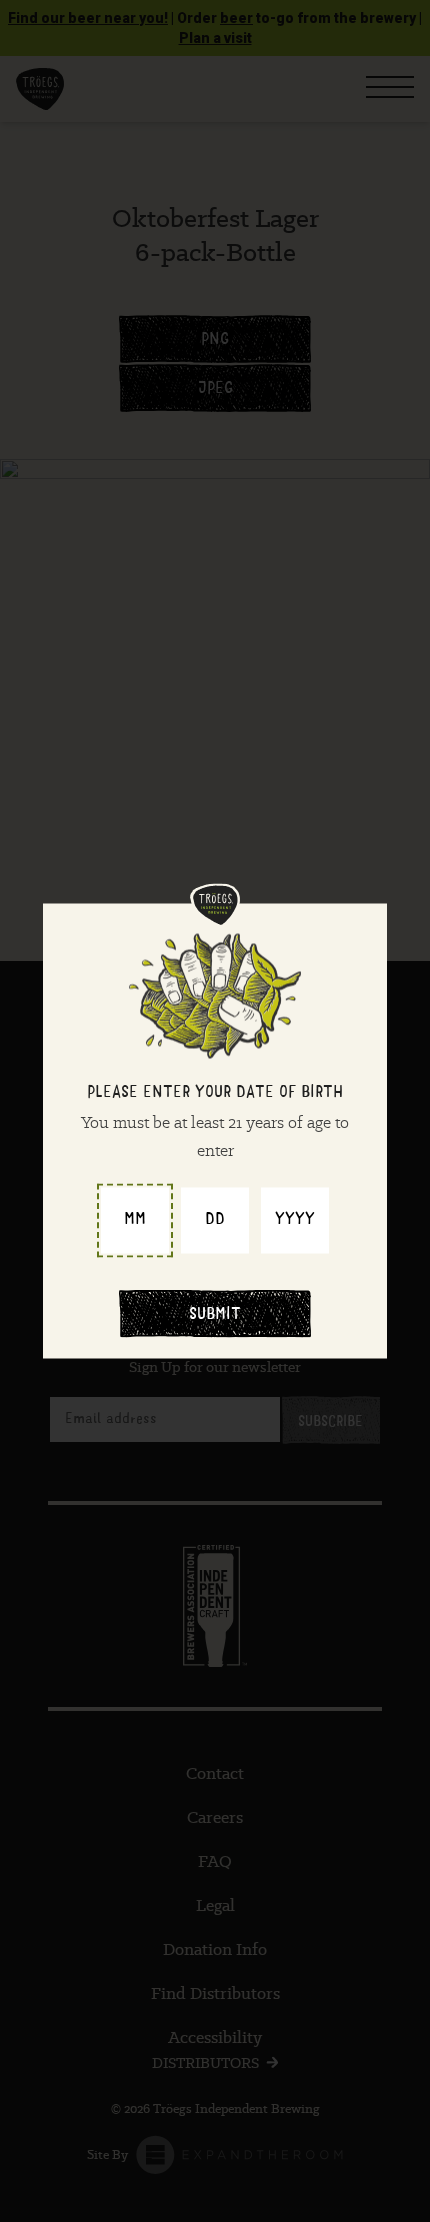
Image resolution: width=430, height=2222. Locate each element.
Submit (215, 1316)
